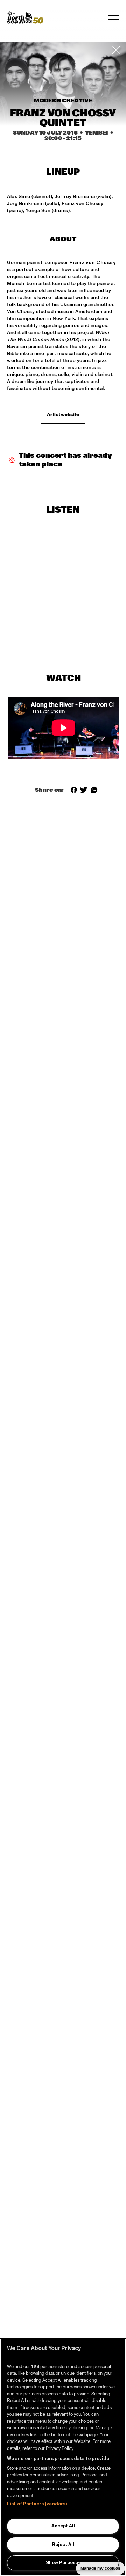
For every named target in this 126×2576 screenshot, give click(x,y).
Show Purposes (63, 2563)
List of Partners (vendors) (37, 2504)
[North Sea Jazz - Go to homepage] (25, 17)
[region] (63, 2457)
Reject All (63, 2545)
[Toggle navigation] (114, 17)
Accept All (63, 2526)
